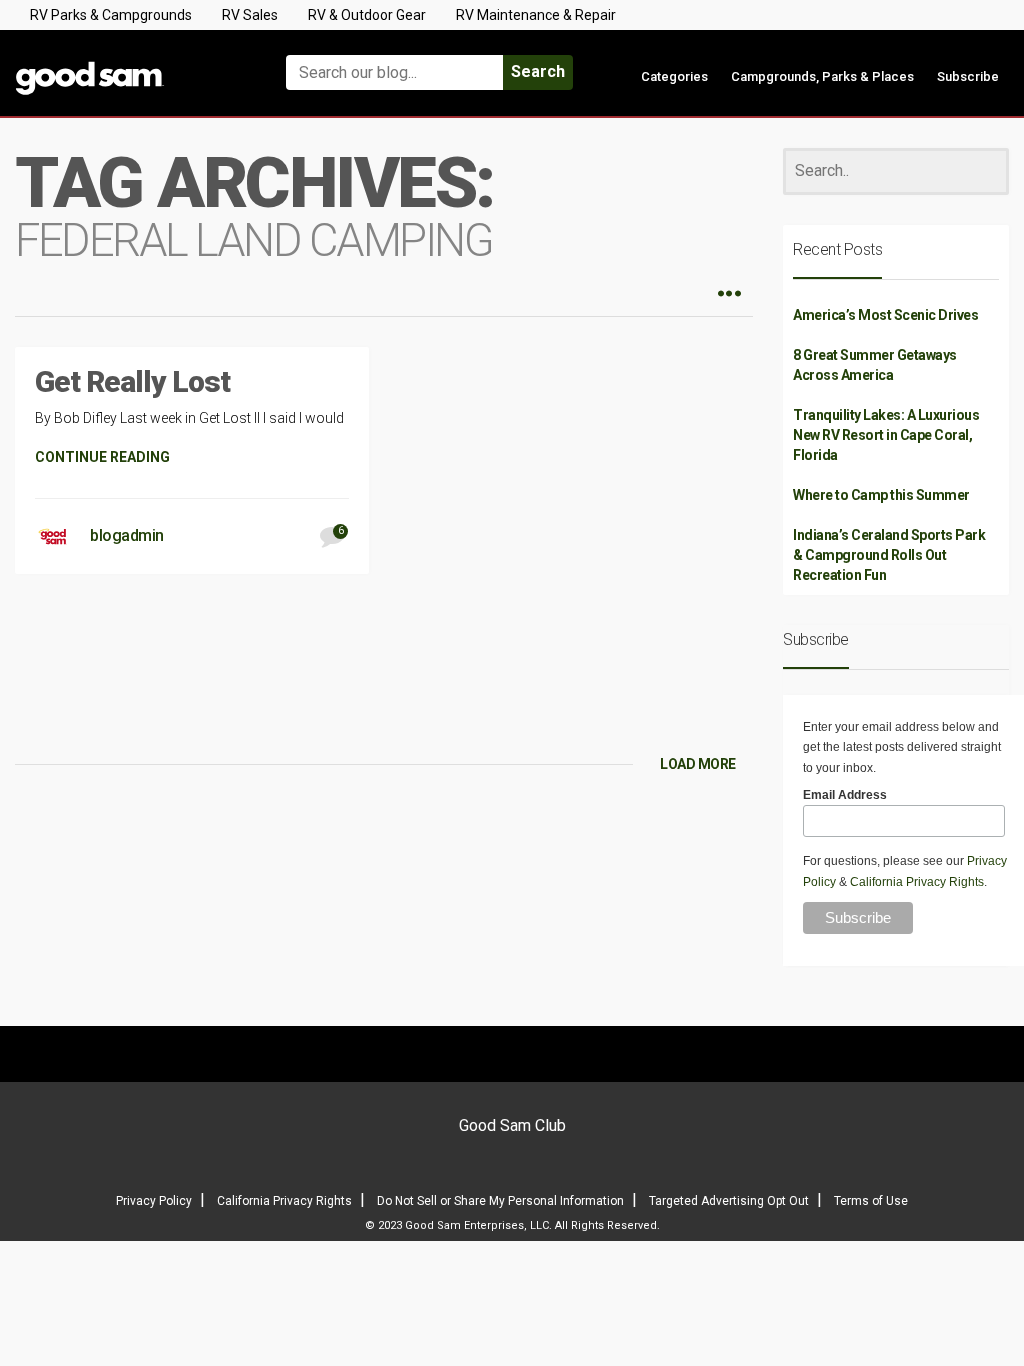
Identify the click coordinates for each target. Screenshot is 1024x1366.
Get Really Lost (132, 381)
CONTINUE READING (102, 457)
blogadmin (127, 535)
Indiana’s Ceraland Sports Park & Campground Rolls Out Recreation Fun (889, 555)
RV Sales (250, 15)
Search (538, 71)
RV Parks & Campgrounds (111, 15)
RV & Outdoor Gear (367, 15)
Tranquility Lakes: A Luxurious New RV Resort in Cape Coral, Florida (886, 435)
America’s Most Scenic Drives (885, 315)
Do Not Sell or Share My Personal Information (500, 1201)
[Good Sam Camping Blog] (128, 63)
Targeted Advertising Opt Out (729, 1201)
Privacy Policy (154, 1201)
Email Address (845, 795)
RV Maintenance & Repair (536, 15)
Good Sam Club (512, 1125)
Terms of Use (871, 1201)
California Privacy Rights (917, 882)
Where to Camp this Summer (881, 495)
